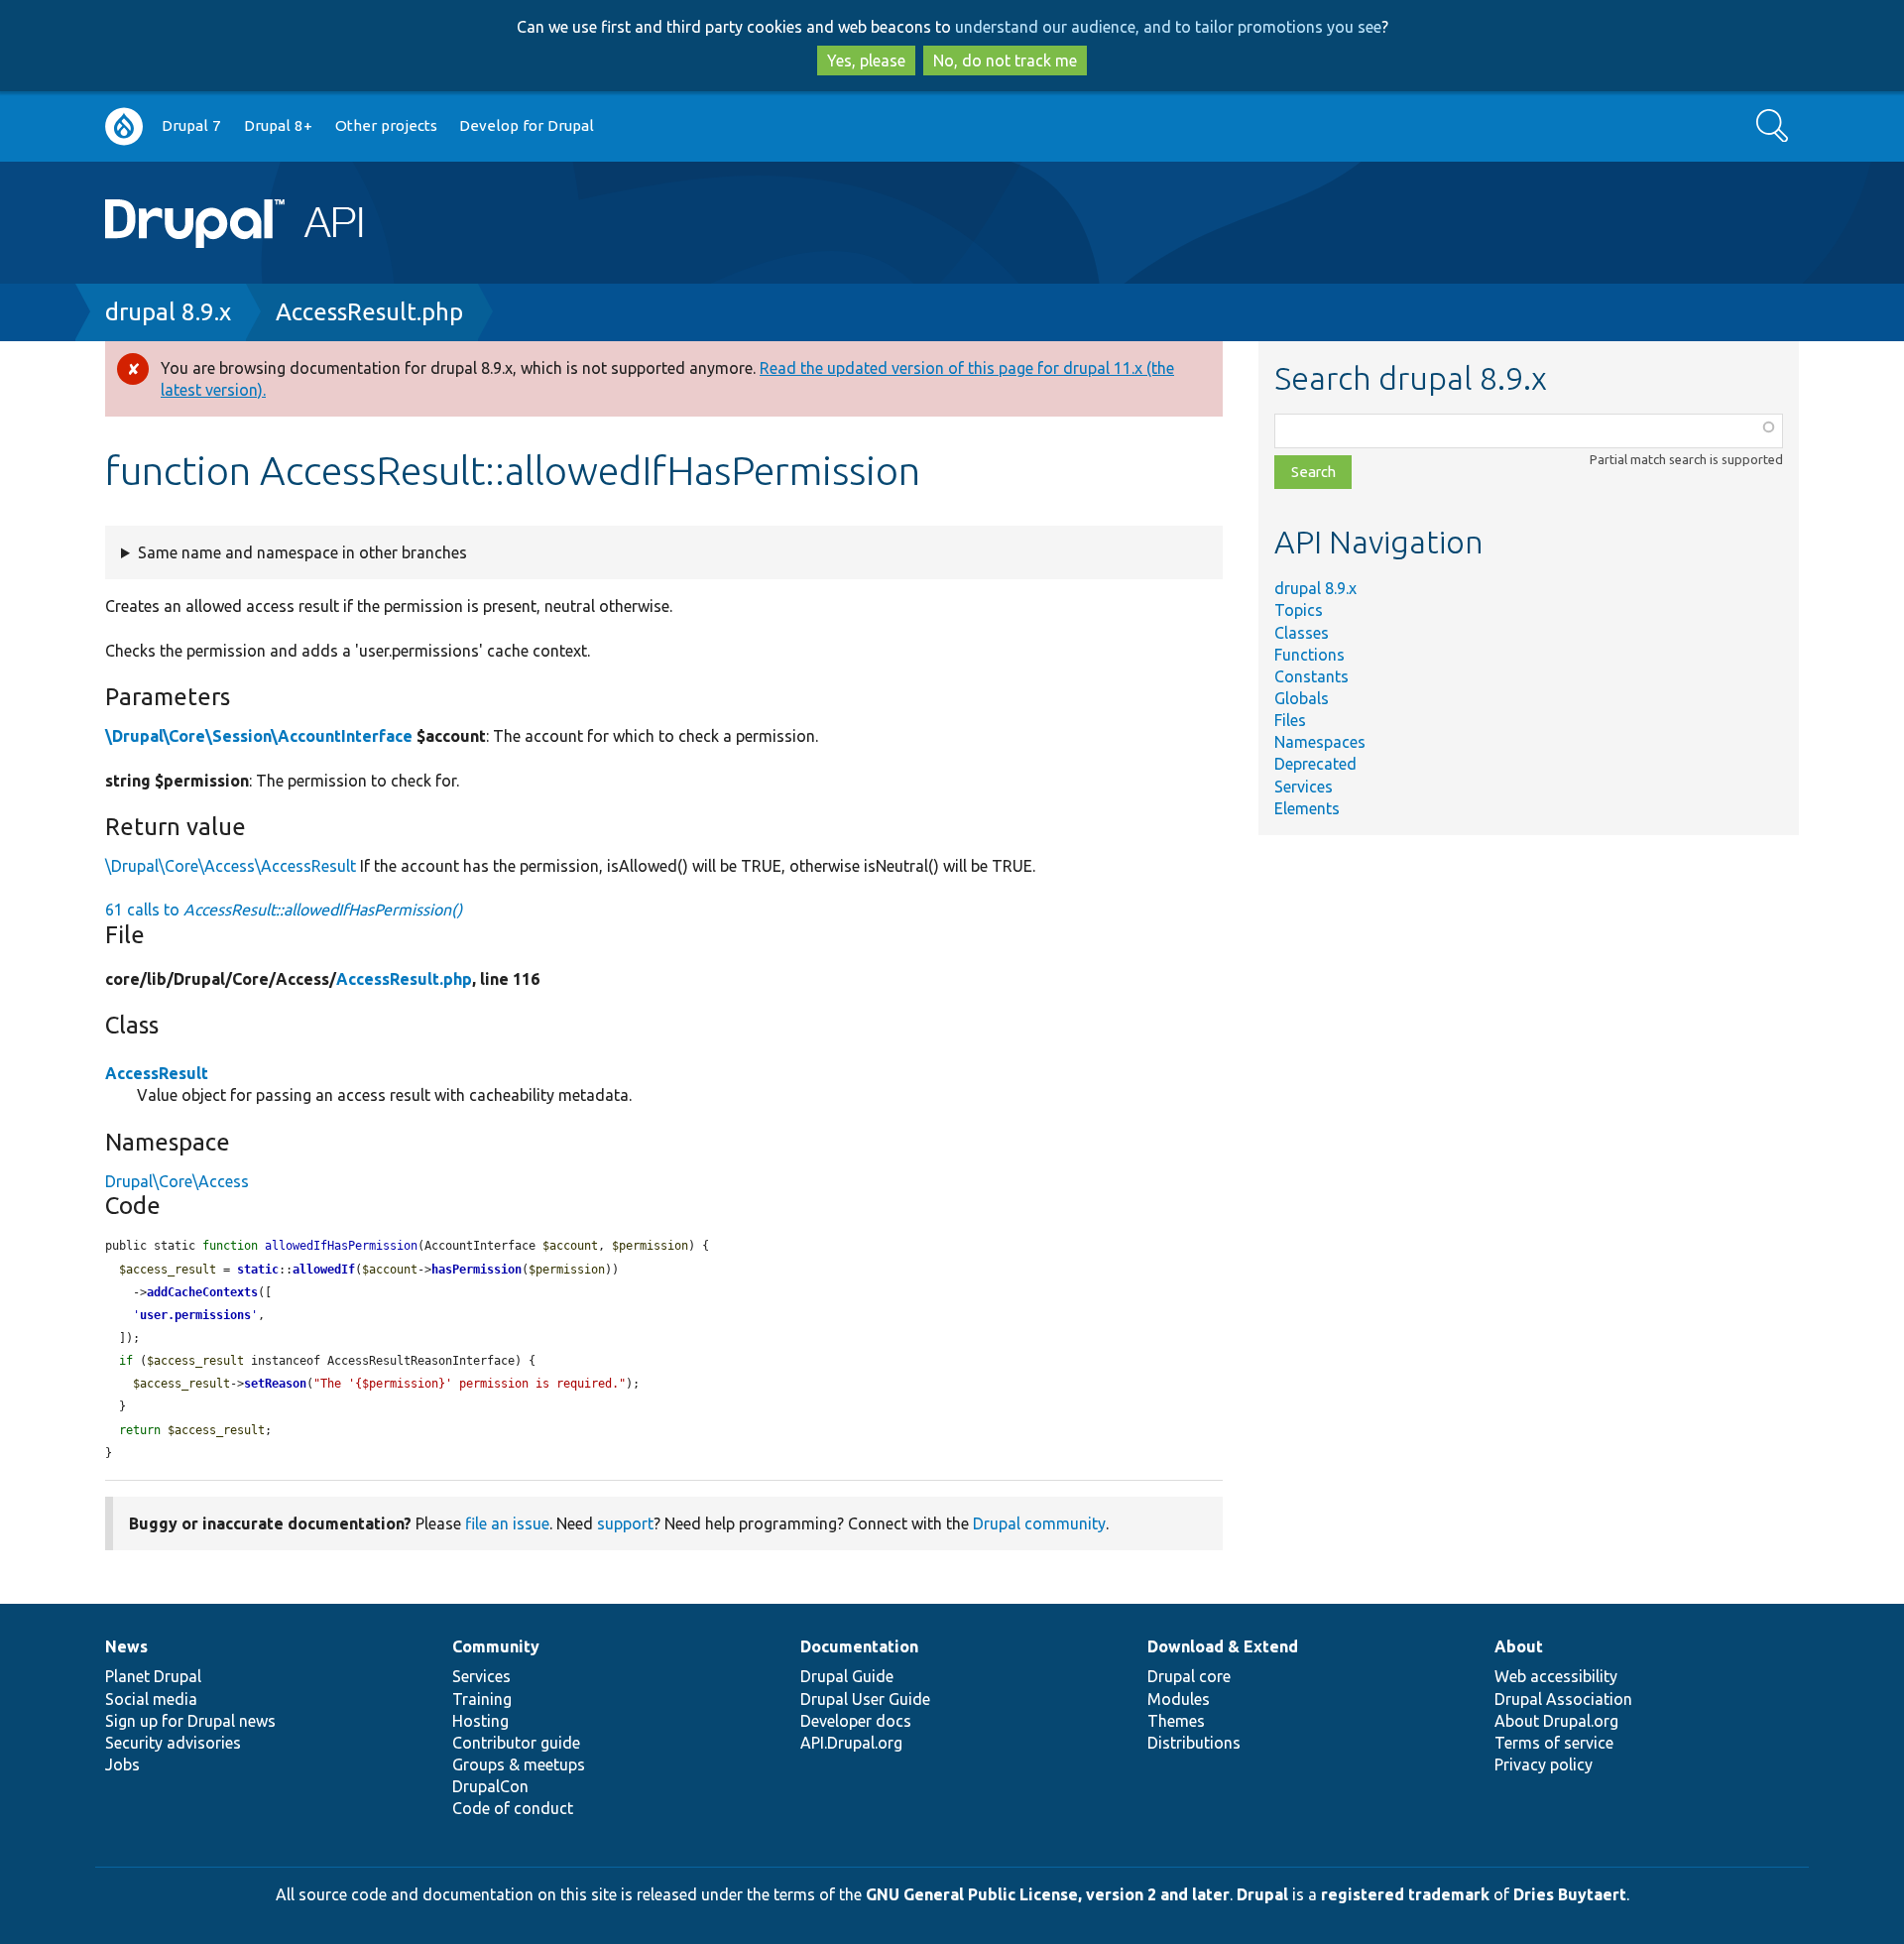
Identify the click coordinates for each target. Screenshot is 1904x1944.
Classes (1302, 633)
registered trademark (1405, 1894)
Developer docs (856, 1721)
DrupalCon (490, 1786)
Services (1304, 787)
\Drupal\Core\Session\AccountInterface (259, 736)
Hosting (480, 1721)
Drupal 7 (191, 125)
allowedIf (324, 1270)
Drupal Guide (847, 1676)
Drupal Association (1563, 1699)
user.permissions (195, 1315)
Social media (151, 1699)
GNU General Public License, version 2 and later (1048, 1894)
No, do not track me (1005, 61)
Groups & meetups (519, 1764)
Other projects (386, 125)
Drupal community (1039, 1523)
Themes (1176, 1721)
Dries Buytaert (1570, 1894)
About (1519, 1646)
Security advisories (173, 1743)
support (625, 1523)
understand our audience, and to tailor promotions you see (1168, 27)
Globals (1302, 698)
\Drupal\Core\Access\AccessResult (231, 866)
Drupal (1262, 1894)
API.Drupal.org (851, 1743)
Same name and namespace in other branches (302, 552)
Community (496, 1646)
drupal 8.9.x (168, 312)
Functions (1309, 655)
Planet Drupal (153, 1676)
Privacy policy (1544, 1764)
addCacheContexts (202, 1292)
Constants (1311, 676)
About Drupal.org (1556, 1721)
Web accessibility (1556, 1676)
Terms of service (1554, 1743)
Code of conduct (513, 1808)
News (126, 1646)
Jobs (122, 1764)
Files (1290, 720)
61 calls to (284, 910)
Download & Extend (1223, 1646)
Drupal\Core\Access (177, 1181)
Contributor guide (516, 1743)
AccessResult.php (369, 312)
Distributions (1194, 1743)
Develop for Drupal (527, 125)
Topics (1299, 610)
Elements (1307, 808)
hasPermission (476, 1270)
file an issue (507, 1523)
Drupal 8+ (278, 125)
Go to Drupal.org (124, 126)
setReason (275, 1384)
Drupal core (1189, 1676)
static (258, 1270)
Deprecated (1315, 764)
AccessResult (157, 1073)
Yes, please (866, 61)
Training (482, 1699)
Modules (1179, 1699)
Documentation (859, 1646)
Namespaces (1320, 742)
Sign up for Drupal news (190, 1721)
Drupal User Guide (865, 1699)
